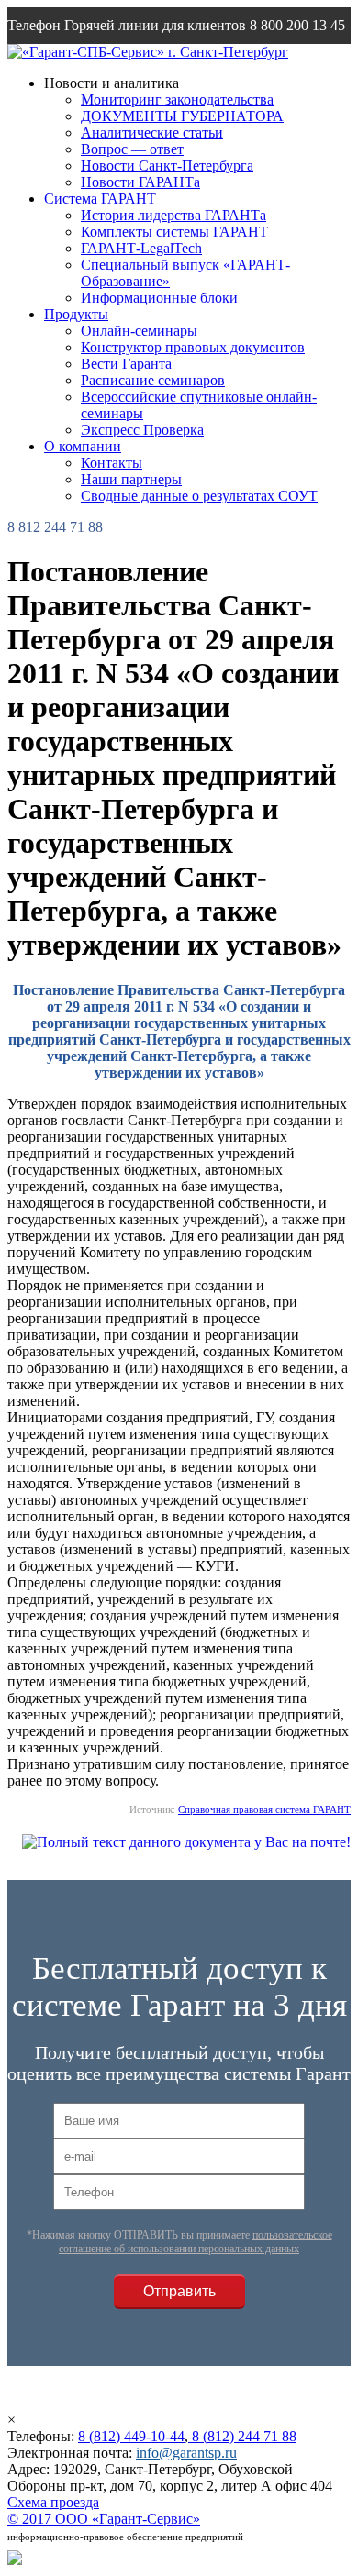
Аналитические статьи (152, 133)
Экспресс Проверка (142, 430)
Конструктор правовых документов (193, 347)
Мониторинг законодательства (177, 100)
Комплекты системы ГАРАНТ (174, 232)
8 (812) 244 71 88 (242, 2436)
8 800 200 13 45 (297, 25)
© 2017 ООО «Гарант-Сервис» (104, 2519)
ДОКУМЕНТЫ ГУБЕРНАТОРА (182, 116)
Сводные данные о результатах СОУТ (199, 496)
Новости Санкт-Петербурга (167, 166)
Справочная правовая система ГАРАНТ (264, 1809)
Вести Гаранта (126, 364)
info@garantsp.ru (95, 62)
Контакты (112, 463)
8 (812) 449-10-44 (131, 2436)
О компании (83, 446)
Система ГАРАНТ (100, 199)
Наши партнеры (131, 479)
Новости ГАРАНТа (140, 182)
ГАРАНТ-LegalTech (141, 248)
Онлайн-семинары (139, 331)
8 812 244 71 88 (55, 527)
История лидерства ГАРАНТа (173, 215)
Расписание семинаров (153, 380)
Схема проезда (53, 2502)
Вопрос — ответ (132, 149)
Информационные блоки (159, 298)
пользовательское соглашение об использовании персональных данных (196, 2242)
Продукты (76, 314)
